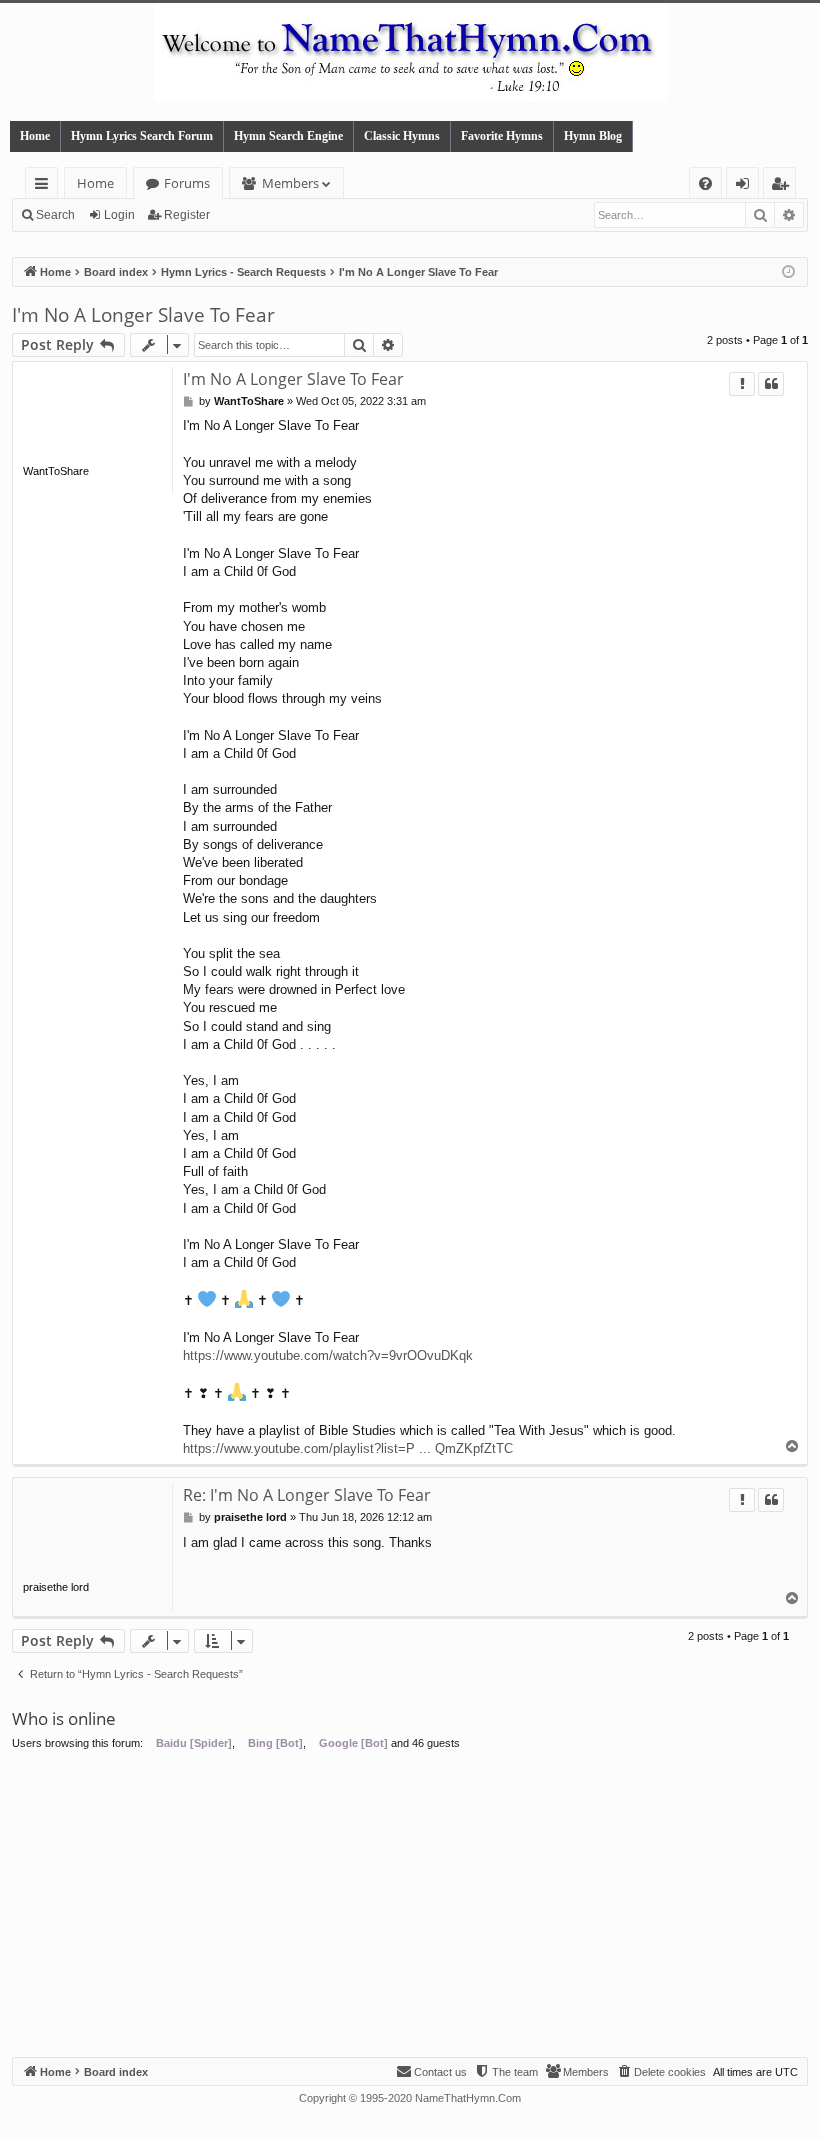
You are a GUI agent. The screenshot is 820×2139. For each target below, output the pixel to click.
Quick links (45, 186)
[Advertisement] (410, 1907)
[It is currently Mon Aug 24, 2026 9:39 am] (788, 272)
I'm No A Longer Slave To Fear (143, 315)
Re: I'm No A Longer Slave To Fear (307, 1495)
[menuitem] (705, 183)
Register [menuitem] (784, 186)
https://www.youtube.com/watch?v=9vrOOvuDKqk (328, 1355)
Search (55, 215)
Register (187, 215)
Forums (187, 183)
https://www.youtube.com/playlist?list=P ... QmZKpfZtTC (348, 1448)
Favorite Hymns (502, 136)
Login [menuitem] (746, 186)
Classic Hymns (402, 136)
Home (35, 136)
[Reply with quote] (771, 384)
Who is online (64, 1718)
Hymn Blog (593, 136)
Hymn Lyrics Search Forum (142, 136)
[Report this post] (742, 384)
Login (119, 215)
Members (290, 183)
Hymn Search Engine (288, 136)
